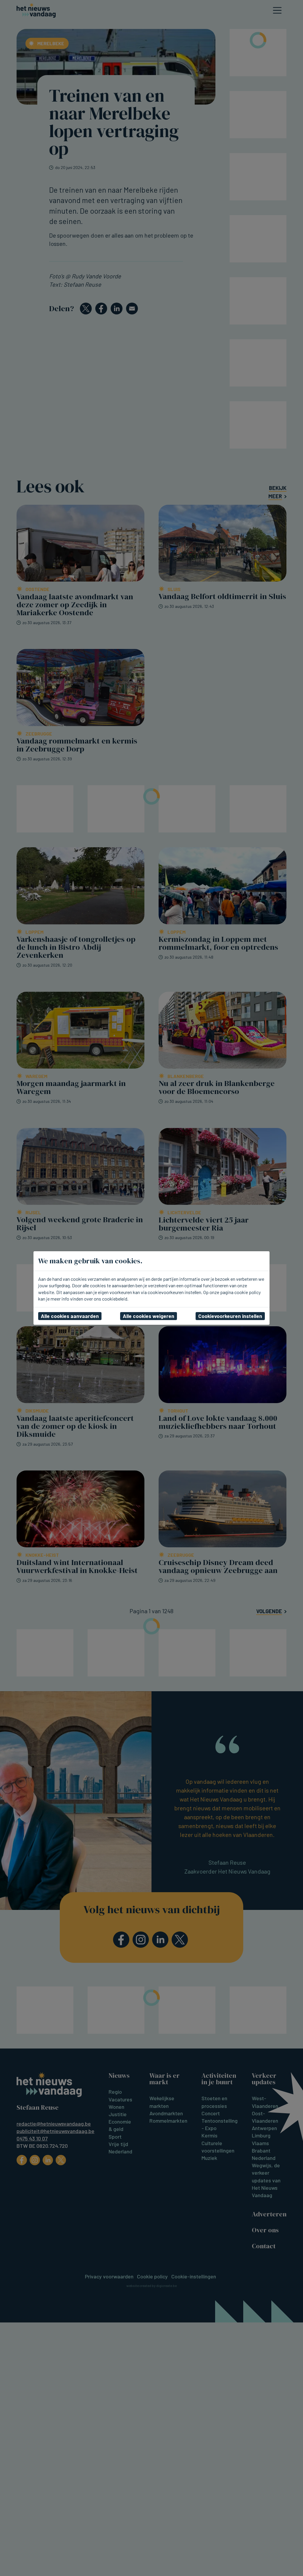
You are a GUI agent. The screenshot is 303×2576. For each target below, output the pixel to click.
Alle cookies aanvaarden (70, 1316)
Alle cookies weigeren (149, 1316)
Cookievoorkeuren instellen (230, 1316)
